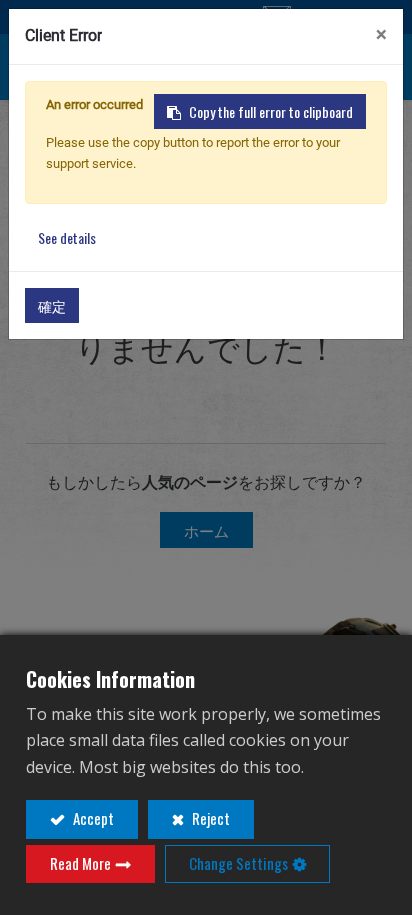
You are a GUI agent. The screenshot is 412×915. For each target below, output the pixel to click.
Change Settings (238, 863)
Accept (92, 818)
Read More (80, 863)
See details (67, 237)
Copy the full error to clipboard (271, 111)
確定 (52, 305)
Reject (209, 818)
